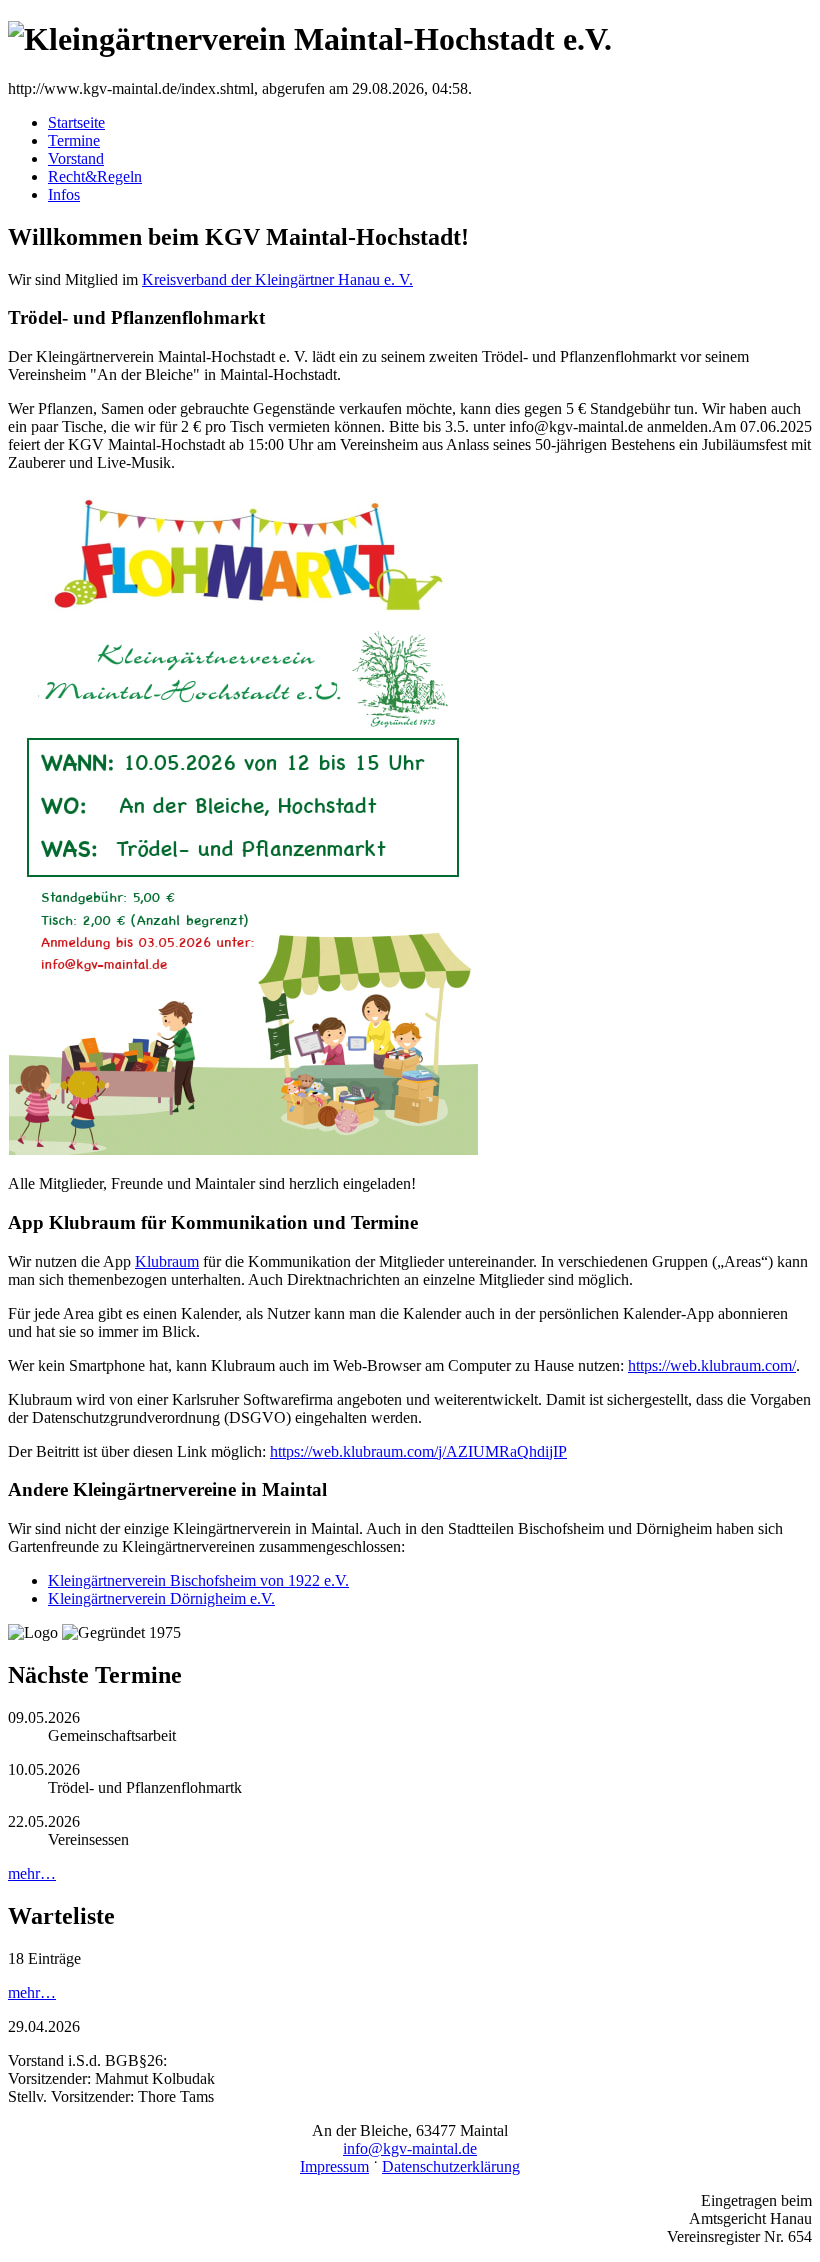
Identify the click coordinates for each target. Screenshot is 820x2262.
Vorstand (76, 158)
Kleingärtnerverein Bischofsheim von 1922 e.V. (198, 1580)
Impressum (334, 2166)
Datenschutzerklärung (451, 2166)
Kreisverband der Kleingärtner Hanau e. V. (277, 279)
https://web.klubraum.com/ (712, 1365)
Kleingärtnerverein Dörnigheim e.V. (161, 1598)
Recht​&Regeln (95, 176)
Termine (74, 140)
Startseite (76, 122)
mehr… (32, 1873)
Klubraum (167, 1261)
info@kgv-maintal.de (410, 2148)
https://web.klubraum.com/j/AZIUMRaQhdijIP (418, 1451)
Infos (64, 194)
